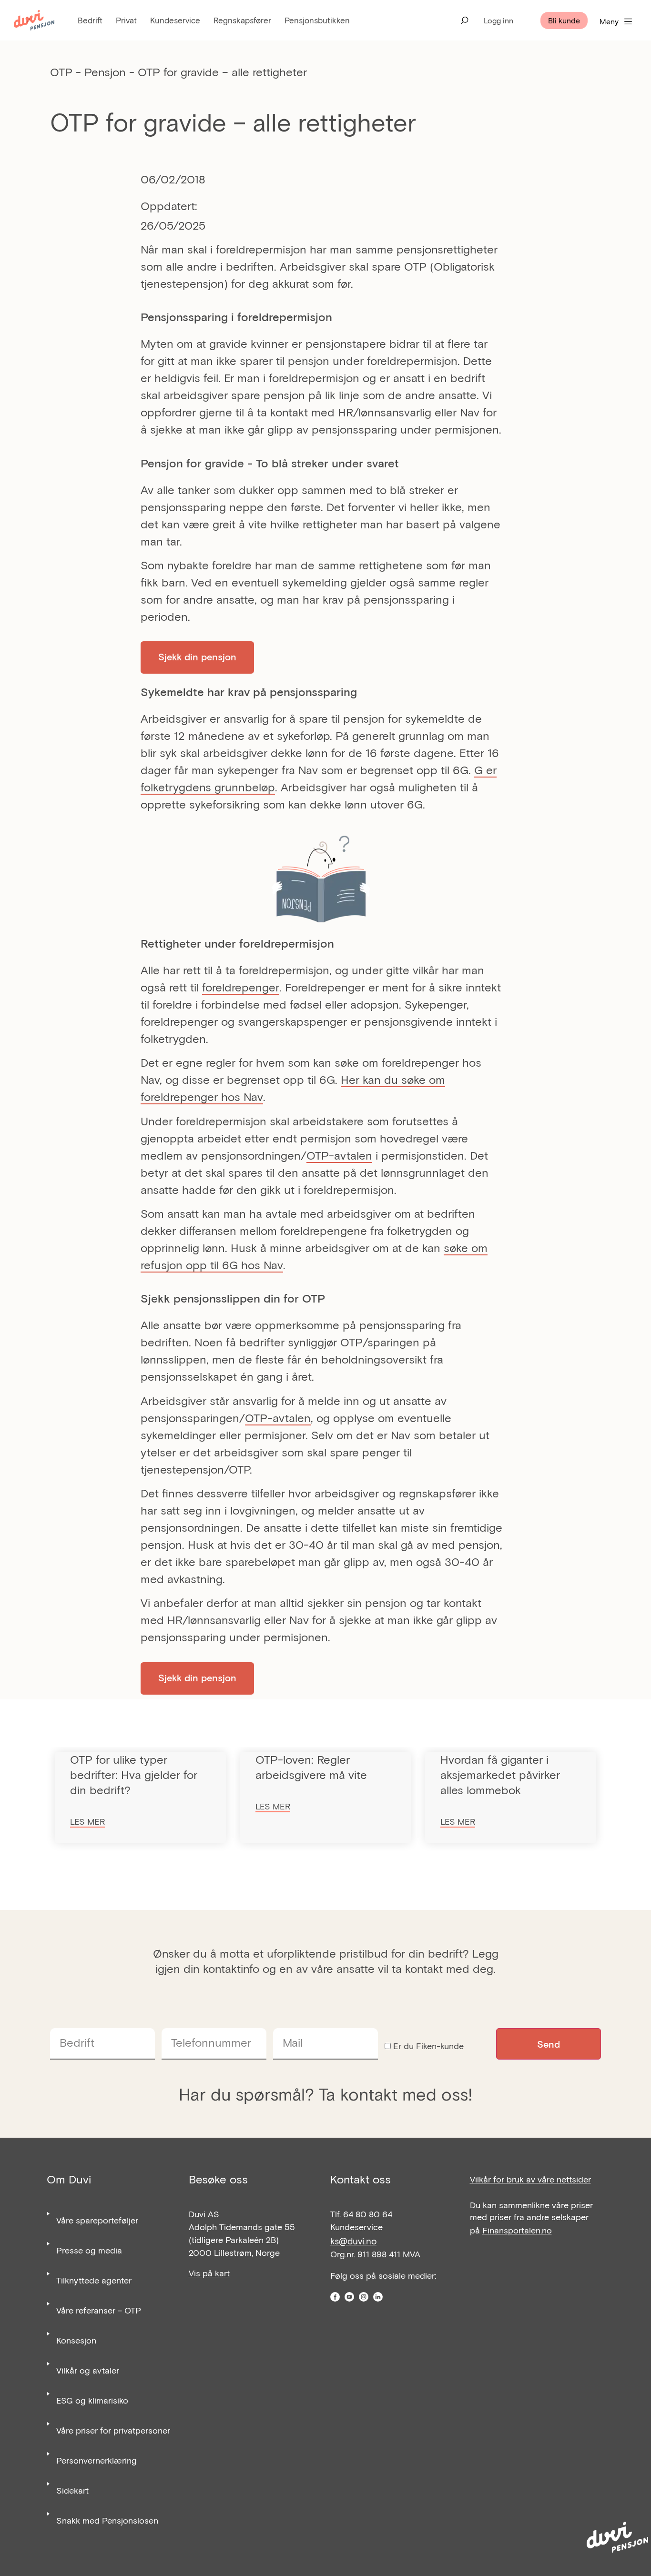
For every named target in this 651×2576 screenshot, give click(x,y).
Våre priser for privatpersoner (113, 2430)
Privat (126, 20)
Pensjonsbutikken (317, 20)
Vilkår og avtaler (88, 2370)
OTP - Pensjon (88, 72)
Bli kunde (564, 20)
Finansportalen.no (517, 2230)
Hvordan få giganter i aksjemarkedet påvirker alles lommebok (500, 1774)
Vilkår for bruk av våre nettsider (530, 2179)
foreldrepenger (241, 987)
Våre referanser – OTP (99, 2310)
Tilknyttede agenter (94, 2280)
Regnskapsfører (242, 20)
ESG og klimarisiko (92, 2400)
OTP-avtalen (339, 1155)
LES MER (87, 1821)
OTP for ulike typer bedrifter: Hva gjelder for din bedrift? (134, 1774)
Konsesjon (76, 2340)
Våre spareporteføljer (97, 2220)
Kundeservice (175, 20)
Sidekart (72, 2490)
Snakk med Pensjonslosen (107, 2520)
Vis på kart (209, 2273)
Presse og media (89, 2250)
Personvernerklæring (97, 2460)
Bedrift (90, 20)
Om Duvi (69, 2179)
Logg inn (498, 20)
